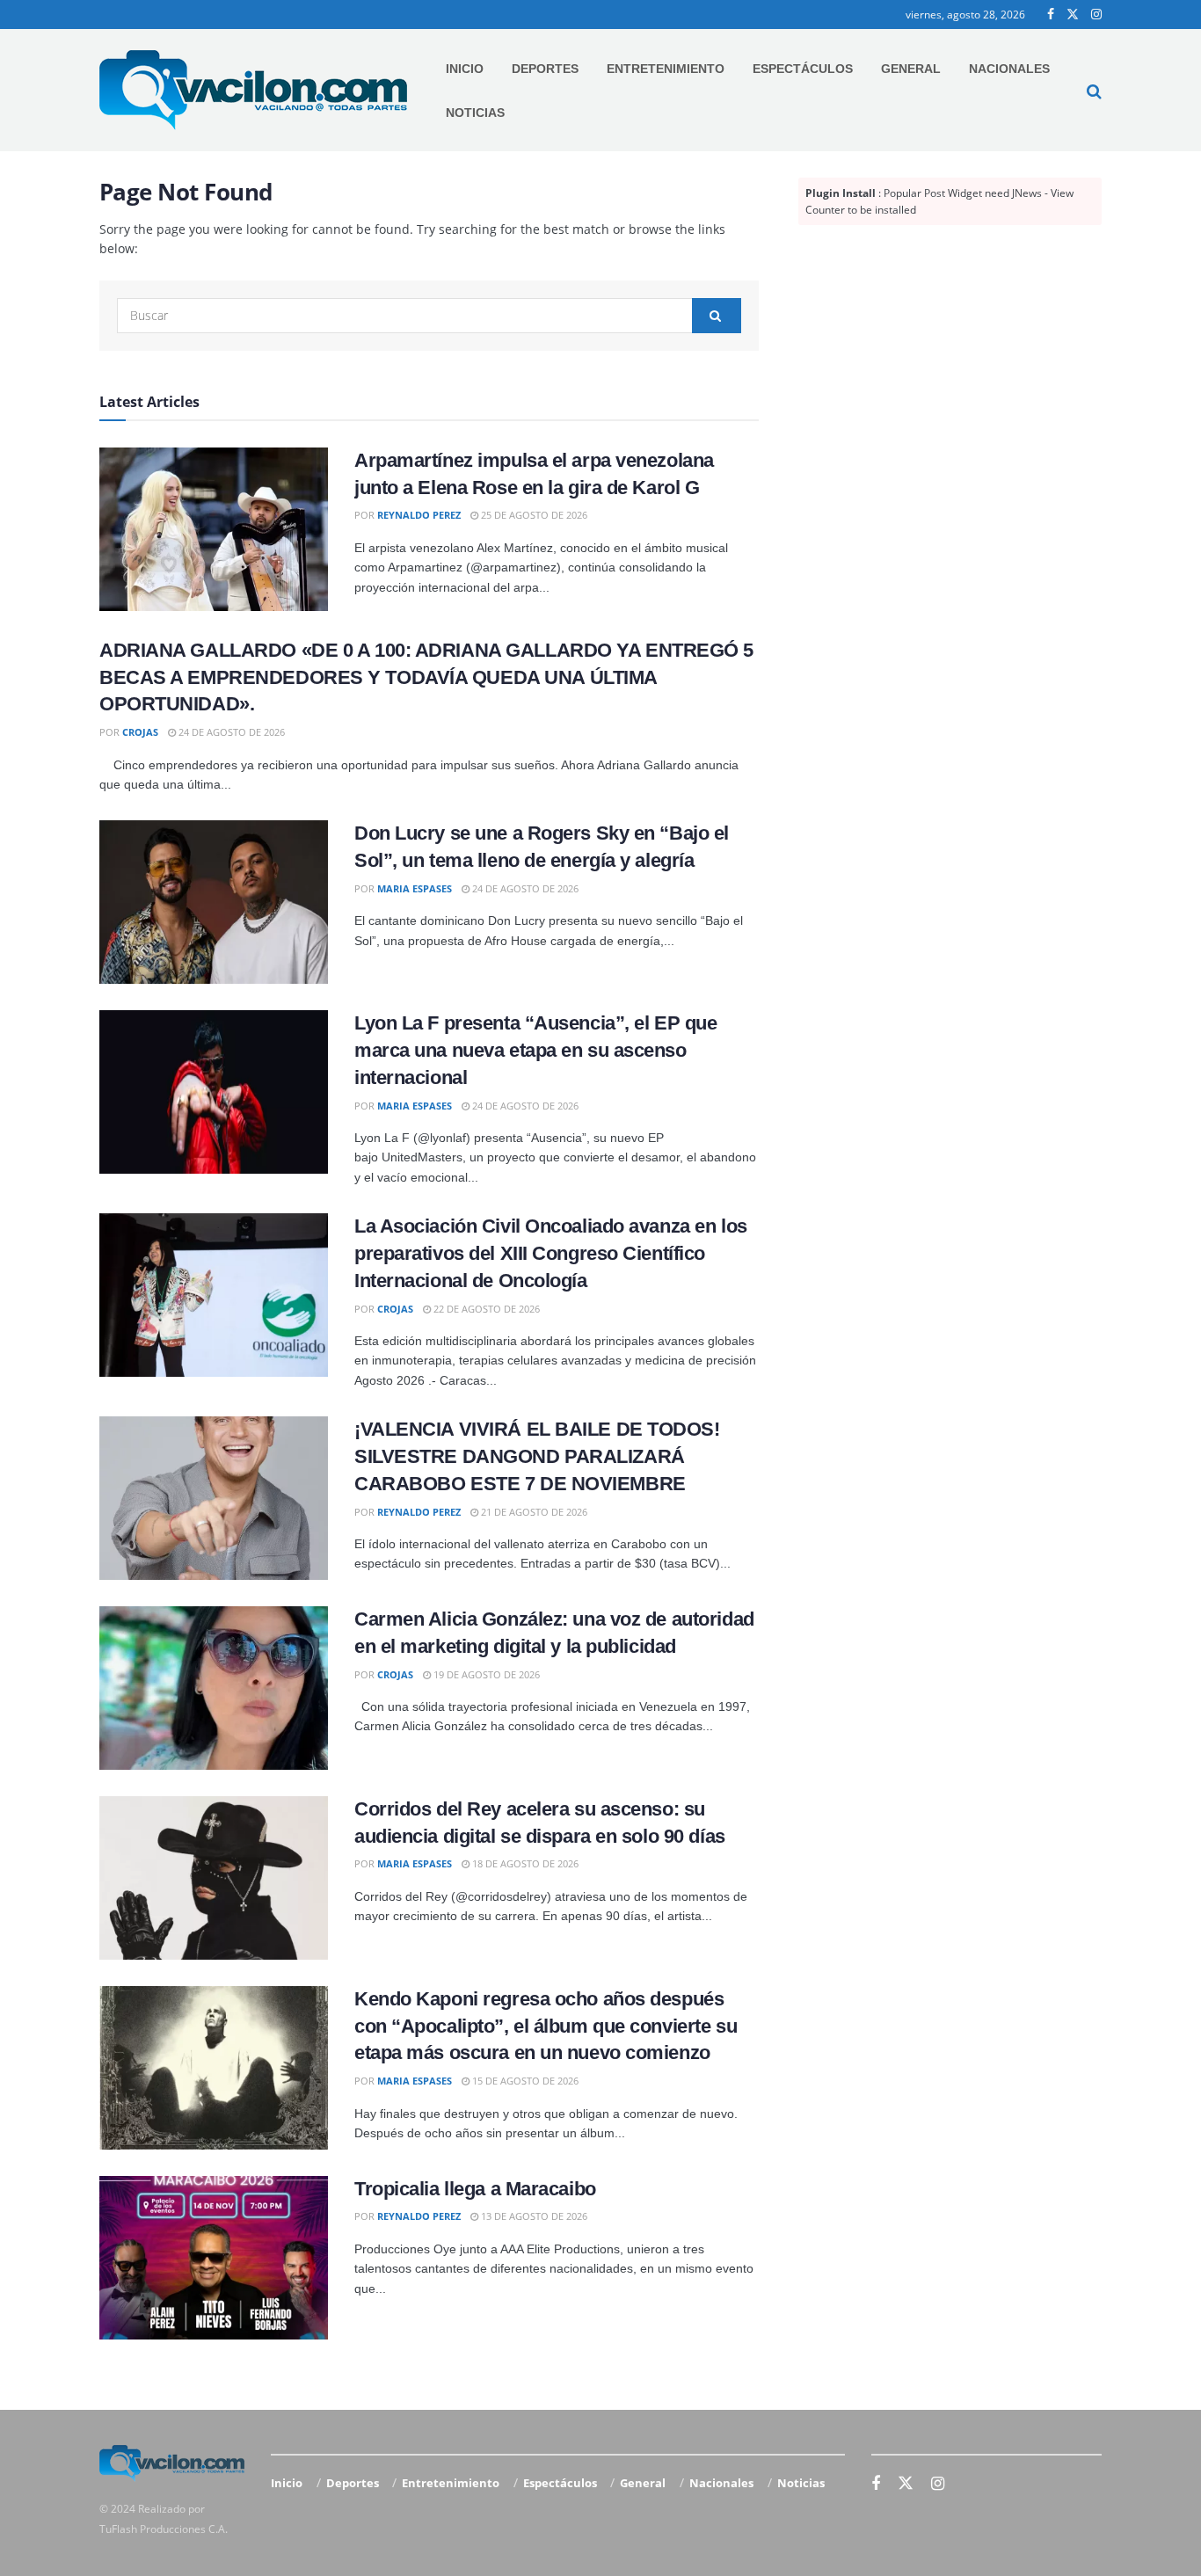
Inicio (465, 69)
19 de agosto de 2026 (485, 1674)
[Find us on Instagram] (1096, 15)
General (911, 69)
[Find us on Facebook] (1051, 15)
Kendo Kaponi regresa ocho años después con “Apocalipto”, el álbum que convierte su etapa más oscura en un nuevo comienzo (546, 2026)
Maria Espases (415, 888)
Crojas (140, 732)
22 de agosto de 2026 (485, 1309)
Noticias (475, 113)
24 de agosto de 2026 (230, 732)
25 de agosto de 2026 (533, 515)
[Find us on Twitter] (1073, 15)
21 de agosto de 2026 (533, 1512)
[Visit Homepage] (253, 90)
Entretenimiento (666, 69)
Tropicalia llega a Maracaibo (475, 2189)
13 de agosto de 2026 (533, 2216)
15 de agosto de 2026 (524, 2081)
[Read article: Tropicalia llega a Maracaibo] (214, 2258)
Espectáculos (803, 69)
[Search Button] (1094, 91)
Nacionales (1009, 69)
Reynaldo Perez (419, 515)
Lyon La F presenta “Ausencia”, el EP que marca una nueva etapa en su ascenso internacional (535, 1050)
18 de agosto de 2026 (524, 1863)
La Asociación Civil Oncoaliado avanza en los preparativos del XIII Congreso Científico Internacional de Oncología (551, 1253)
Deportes (545, 69)
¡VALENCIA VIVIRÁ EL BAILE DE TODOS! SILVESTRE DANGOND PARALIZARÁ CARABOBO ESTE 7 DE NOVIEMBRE (537, 1456)
